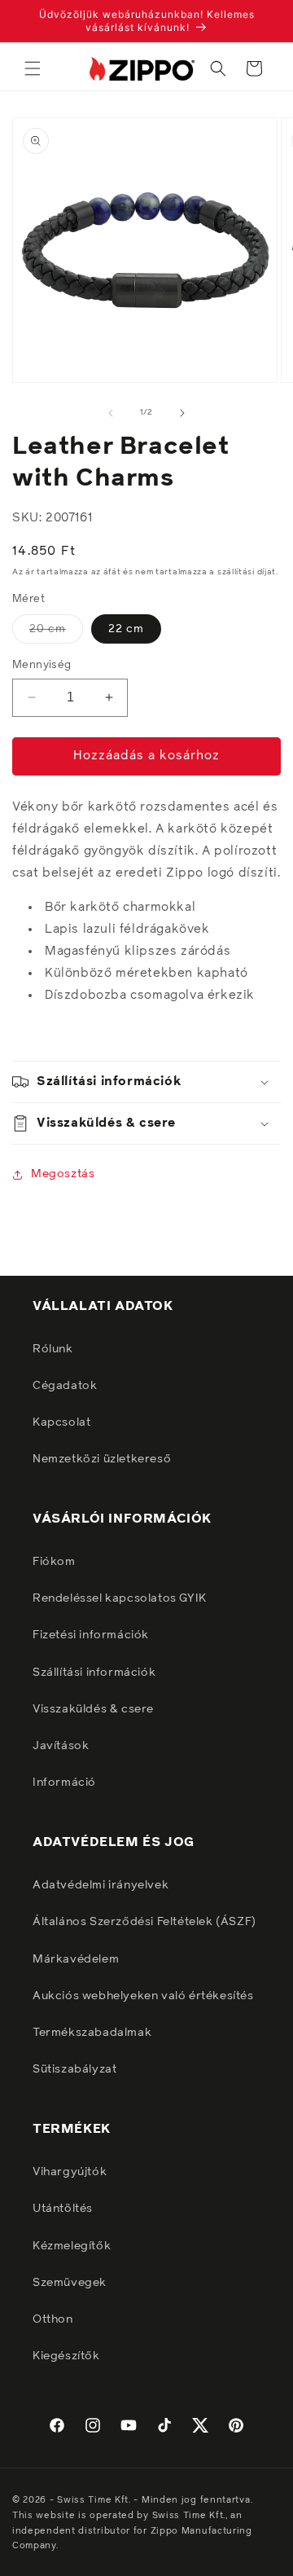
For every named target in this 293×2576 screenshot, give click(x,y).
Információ (64, 1783)
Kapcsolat (61, 1422)
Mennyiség (42, 665)
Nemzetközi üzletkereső (102, 1459)
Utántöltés (63, 2209)
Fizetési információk (91, 1635)
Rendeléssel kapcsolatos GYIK (120, 1598)
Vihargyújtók (70, 2172)
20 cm (56, 633)
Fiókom (54, 1562)
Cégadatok (65, 1386)
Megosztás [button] (63, 1174)
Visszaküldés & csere (93, 1709)
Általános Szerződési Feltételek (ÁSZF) (144, 1922)
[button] (33, 68)
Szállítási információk (94, 1673)
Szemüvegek (70, 2283)
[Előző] (111, 413)
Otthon (53, 2319)
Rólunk (53, 1349)
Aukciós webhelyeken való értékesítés (143, 1996)
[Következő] (182, 413)
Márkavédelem (76, 1959)
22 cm (126, 629)
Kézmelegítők (72, 2246)
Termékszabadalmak (92, 2033)
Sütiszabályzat (74, 2069)
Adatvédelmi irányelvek (101, 1885)
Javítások (61, 1746)
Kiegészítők (66, 2356)
